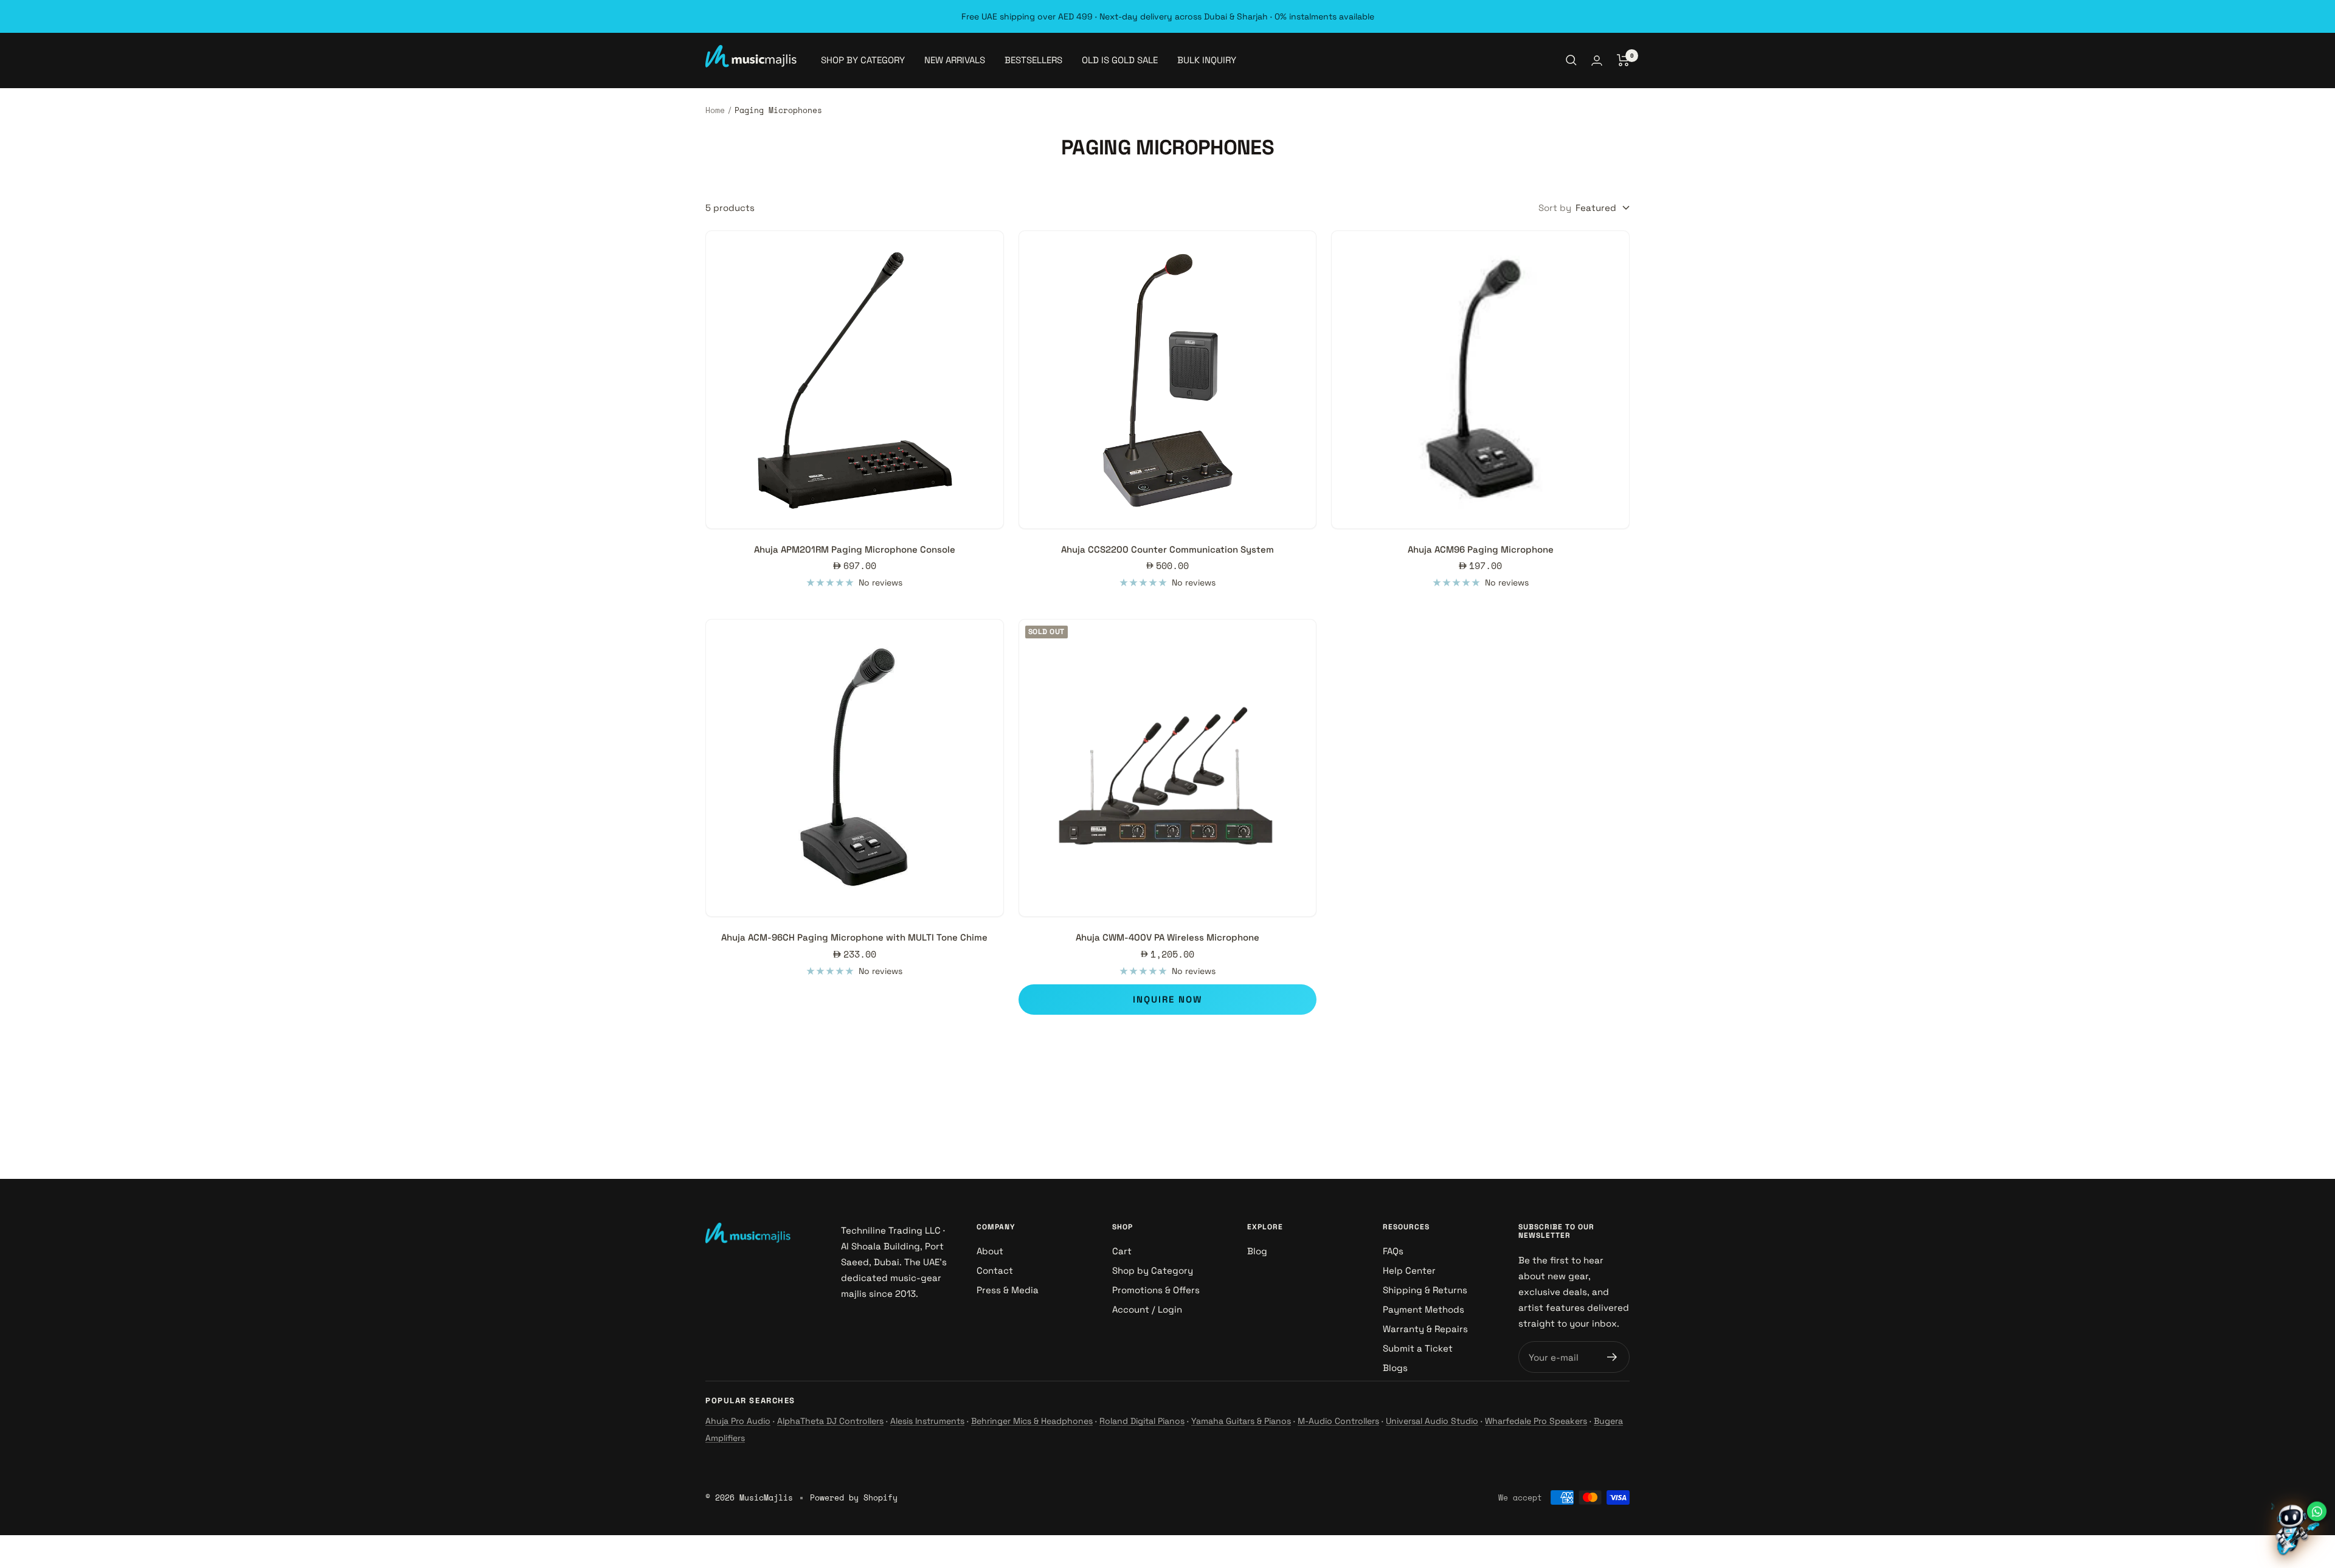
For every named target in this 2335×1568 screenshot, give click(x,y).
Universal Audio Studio (1432, 1421)
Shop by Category (1153, 1270)
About (990, 1251)
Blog (1257, 1251)
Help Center (1409, 1270)
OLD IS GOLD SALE (1120, 60)
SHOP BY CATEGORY (863, 60)
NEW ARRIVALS (955, 60)
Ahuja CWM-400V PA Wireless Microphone (1167, 937)
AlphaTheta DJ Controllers (830, 1421)
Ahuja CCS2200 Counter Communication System (1167, 549)
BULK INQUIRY (1207, 60)
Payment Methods (1423, 1309)
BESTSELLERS (1033, 60)
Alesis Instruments (927, 1421)
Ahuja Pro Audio (738, 1421)
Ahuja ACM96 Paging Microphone (1481, 549)
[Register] (1612, 1357)
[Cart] (1623, 60)
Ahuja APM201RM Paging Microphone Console (855, 549)
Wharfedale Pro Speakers (1536, 1421)
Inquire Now (1167, 999)
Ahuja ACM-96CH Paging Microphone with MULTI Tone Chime (854, 937)
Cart (1122, 1251)
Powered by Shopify (854, 1497)
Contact (995, 1270)
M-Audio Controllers (1338, 1421)
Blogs (1395, 1368)
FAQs (1393, 1251)
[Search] (1571, 60)
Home (715, 110)
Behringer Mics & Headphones (1032, 1421)
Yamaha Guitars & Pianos (1241, 1421)
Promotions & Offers (1156, 1290)
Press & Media (1008, 1290)
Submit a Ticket (1418, 1348)
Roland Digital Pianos (1142, 1421)
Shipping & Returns (1425, 1290)
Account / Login (1147, 1309)
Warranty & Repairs (1425, 1329)
